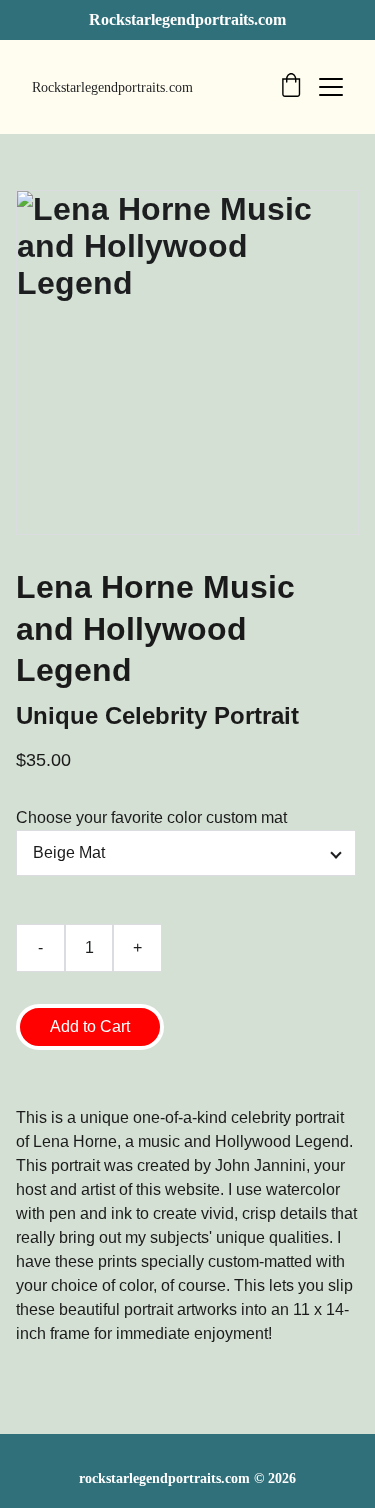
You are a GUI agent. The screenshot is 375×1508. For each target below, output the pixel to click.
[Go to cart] (291, 87)
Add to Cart (90, 1026)
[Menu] (331, 87)
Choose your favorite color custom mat (151, 817)
